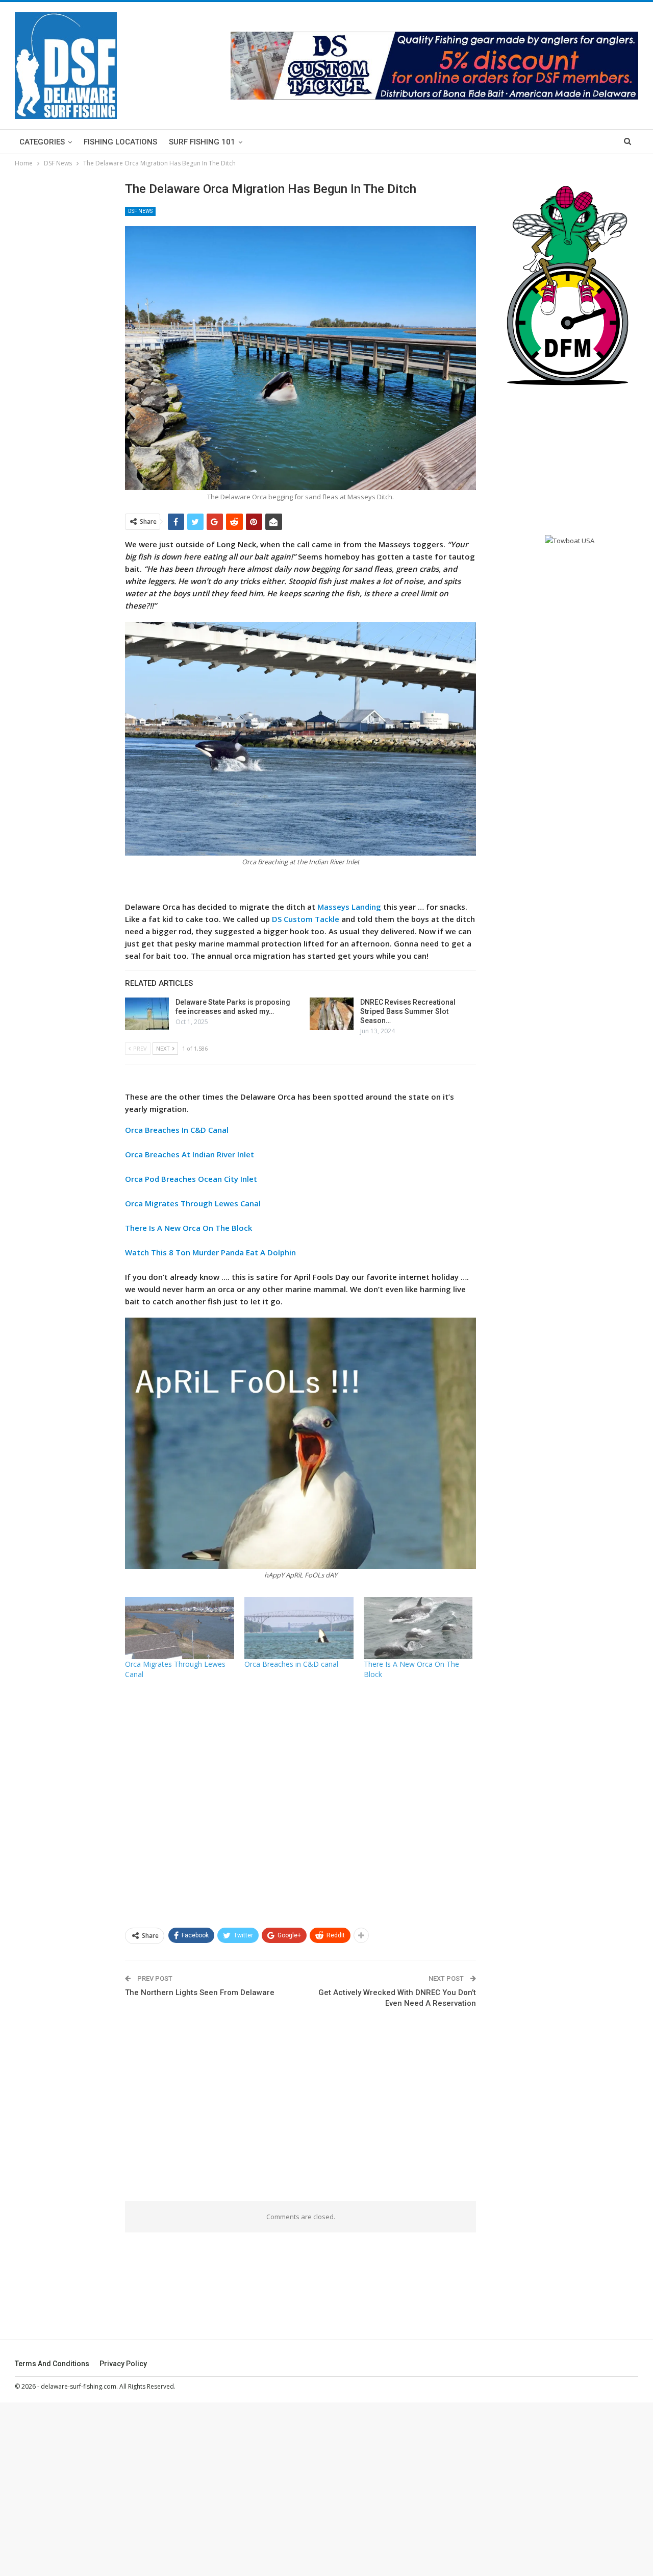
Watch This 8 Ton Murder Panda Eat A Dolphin (210, 1252)
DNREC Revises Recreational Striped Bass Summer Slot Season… (408, 1011)
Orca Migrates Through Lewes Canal (193, 1203)
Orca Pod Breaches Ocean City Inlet (191, 1179)
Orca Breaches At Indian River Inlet (190, 1154)
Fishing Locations (120, 142)
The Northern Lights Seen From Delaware (200, 1992)
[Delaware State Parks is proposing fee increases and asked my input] (147, 1014)
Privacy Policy (123, 2364)
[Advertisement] (301, 1803)
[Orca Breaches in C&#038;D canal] (299, 1628)
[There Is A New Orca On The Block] (418, 1628)
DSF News (140, 211)
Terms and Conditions (52, 2364)
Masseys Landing (349, 907)
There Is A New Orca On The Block (189, 1228)
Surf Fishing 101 (202, 142)
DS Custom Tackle (306, 919)
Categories (42, 142)
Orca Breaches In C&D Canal (177, 1130)
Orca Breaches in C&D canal (291, 1664)
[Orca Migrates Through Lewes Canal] (180, 1628)
